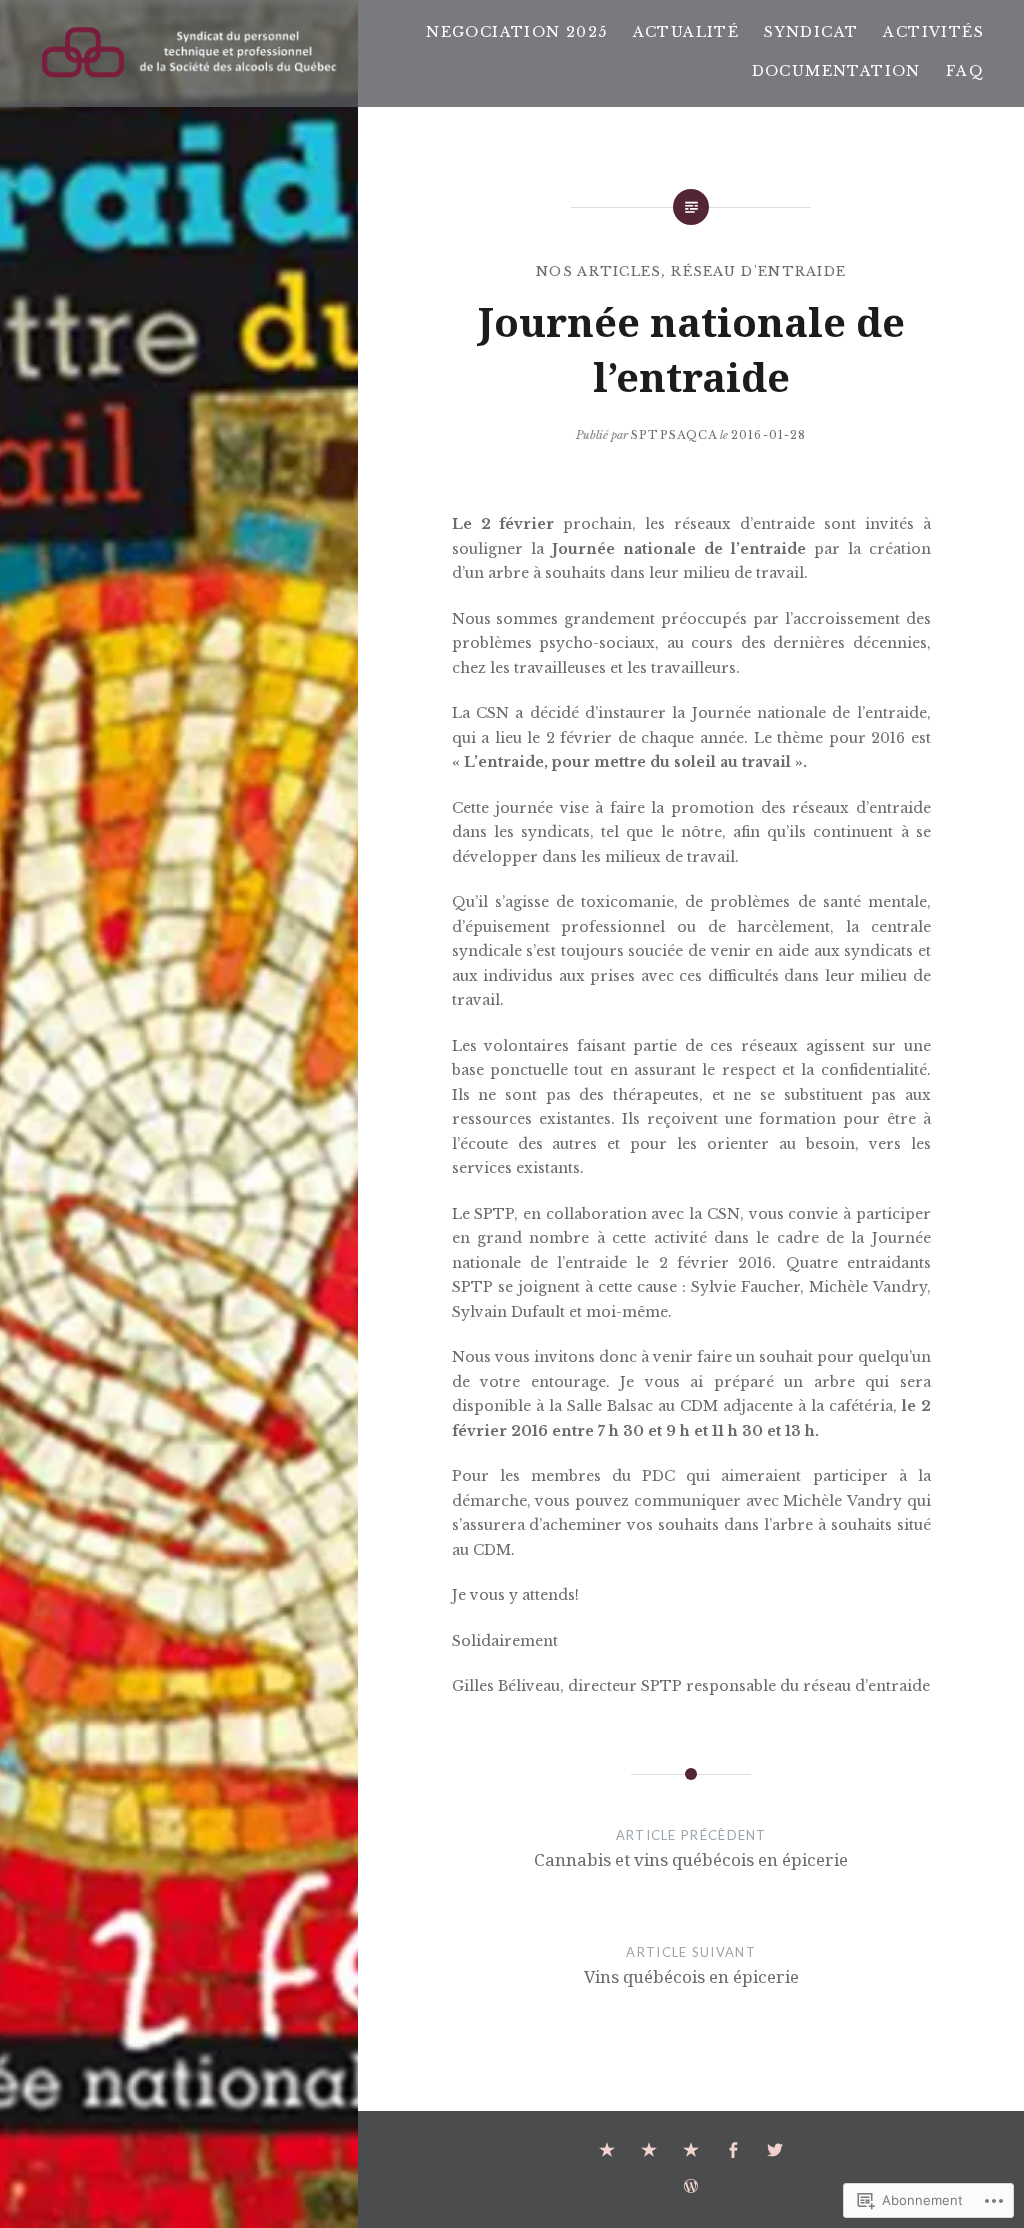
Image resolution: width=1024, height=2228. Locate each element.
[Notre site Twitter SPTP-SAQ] (775, 2151)
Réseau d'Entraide (758, 271)
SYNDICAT (811, 32)
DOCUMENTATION (836, 71)
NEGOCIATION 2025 (516, 32)
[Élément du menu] (649, 2151)
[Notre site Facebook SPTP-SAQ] (733, 2151)
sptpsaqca (674, 435)
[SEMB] (691, 2151)
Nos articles (599, 271)
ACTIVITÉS (933, 32)
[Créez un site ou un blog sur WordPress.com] (691, 2187)
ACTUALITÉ (686, 32)
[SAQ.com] (607, 2151)
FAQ (965, 71)
